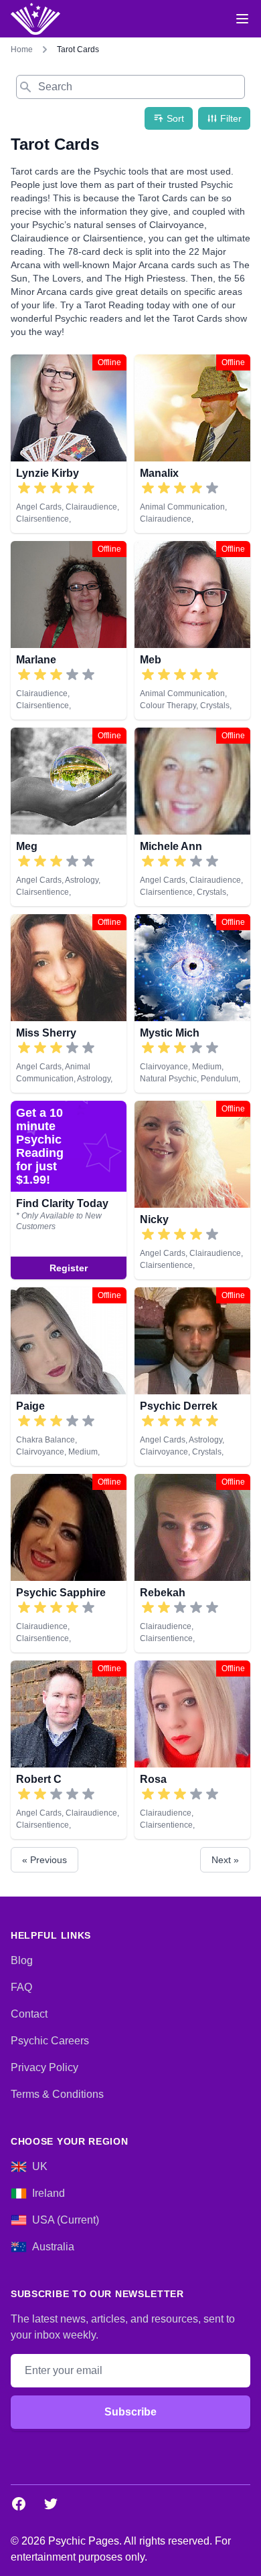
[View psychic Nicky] (69, 1190)
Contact (29, 2014)
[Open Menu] (242, 19)
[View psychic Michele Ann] (192, 817)
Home (22, 49)
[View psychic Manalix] (192, 444)
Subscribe (130, 2412)
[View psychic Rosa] (192, 1750)
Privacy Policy (45, 2067)
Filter (231, 118)
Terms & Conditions (57, 2094)
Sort (175, 118)
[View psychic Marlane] (69, 630)
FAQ (21, 1987)
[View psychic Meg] (69, 817)
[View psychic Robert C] (69, 1750)
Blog (22, 1960)
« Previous (45, 1860)
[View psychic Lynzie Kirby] (69, 444)
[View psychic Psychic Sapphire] (69, 1563)
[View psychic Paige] (69, 1377)
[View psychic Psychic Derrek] (192, 1377)
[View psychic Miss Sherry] (69, 1003)
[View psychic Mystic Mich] (192, 1003)
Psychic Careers (50, 2041)
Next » (225, 1860)
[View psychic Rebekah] (192, 1563)
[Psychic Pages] (35, 19)
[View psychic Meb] (192, 630)
